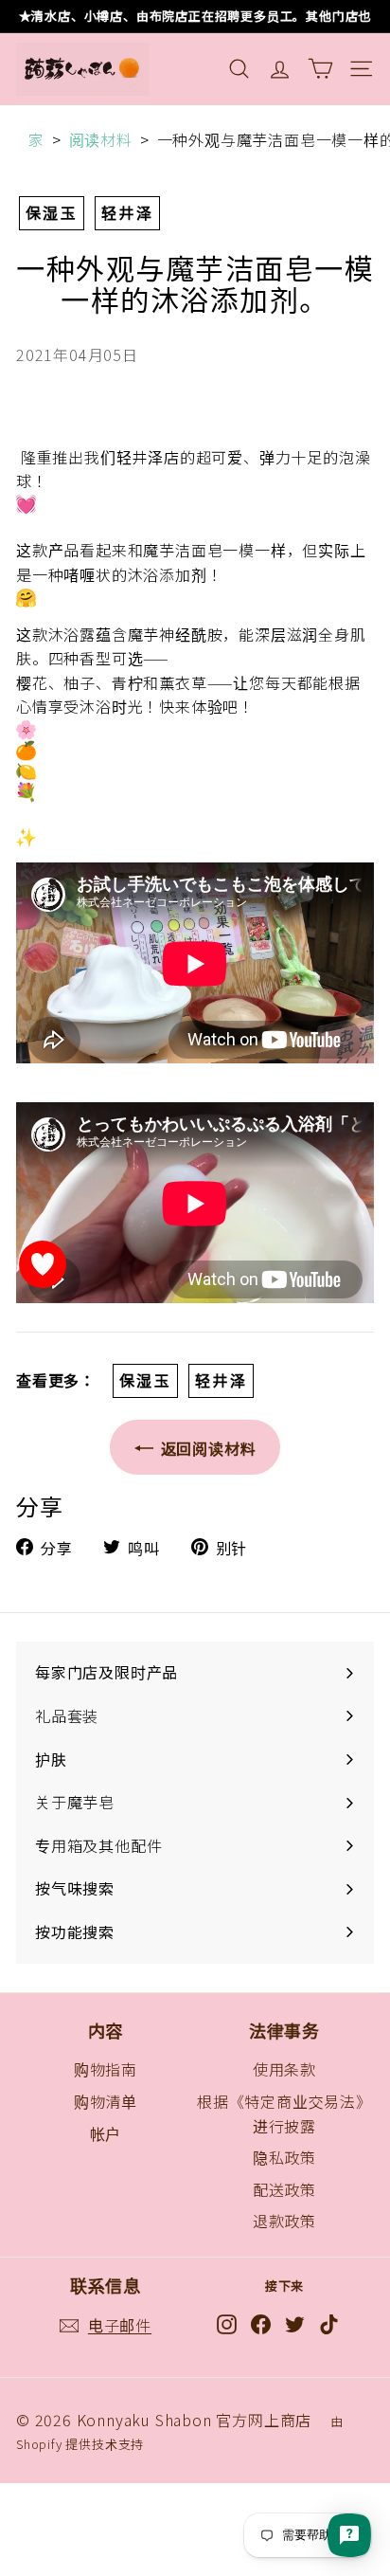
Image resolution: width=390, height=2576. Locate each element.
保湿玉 (52, 212)
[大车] (320, 69)
